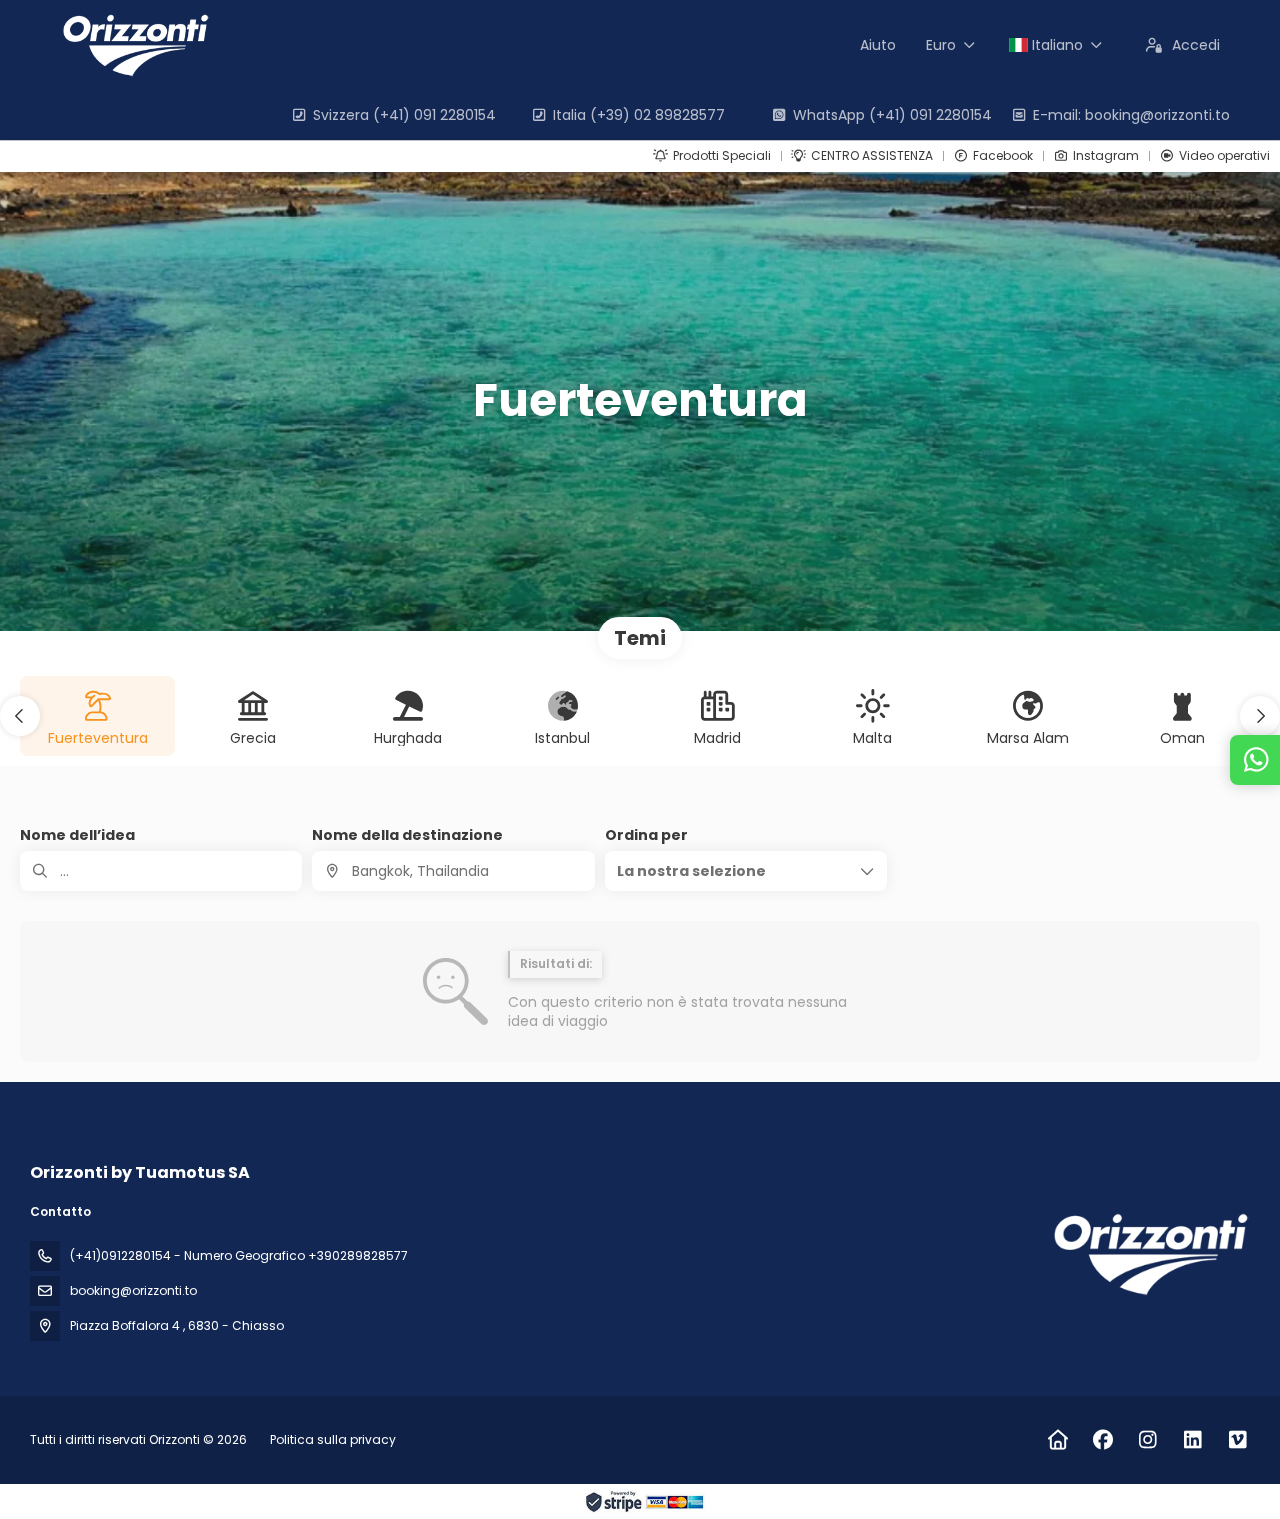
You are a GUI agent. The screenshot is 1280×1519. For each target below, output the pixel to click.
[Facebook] (1102, 1440)
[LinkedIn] (1192, 1440)
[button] (20, 716)
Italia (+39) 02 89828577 (639, 115)
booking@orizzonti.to (133, 1290)
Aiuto (878, 45)
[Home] (1057, 1440)
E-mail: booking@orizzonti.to (1131, 115)
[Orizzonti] (1148, 1254)
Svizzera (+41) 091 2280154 (404, 115)
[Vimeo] (1237, 1440)
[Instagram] (1147, 1440)
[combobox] (453, 871)
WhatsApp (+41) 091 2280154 (892, 115)
